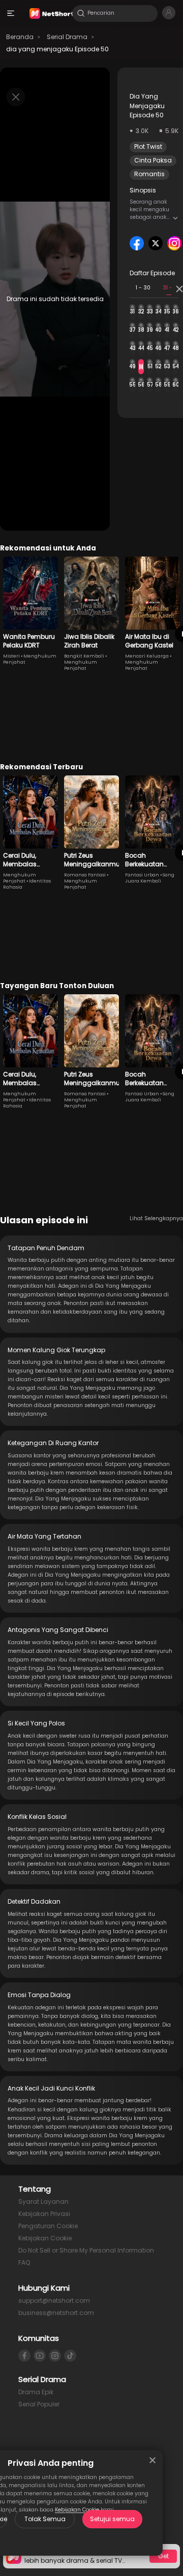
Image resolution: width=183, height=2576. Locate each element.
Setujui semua (112, 2519)
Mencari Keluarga (147, 656)
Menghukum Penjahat (81, 665)
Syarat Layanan (43, 2202)
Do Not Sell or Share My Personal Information (86, 2250)
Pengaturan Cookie (48, 2226)
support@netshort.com (54, 2301)
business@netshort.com (56, 2313)
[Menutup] (152, 2460)
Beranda (20, 37)
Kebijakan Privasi (44, 2214)
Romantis (149, 174)
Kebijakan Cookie (45, 2238)
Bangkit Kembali (84, 656)
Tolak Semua (45, 2519)
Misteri (11, 656)
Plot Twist (148, 146)
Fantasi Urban (142, 875)
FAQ (24, 2262)
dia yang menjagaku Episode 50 (57, 49)
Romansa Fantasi (85, 875)
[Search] (81, 13)
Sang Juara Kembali (150, 878)
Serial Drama (67, 37)
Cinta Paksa (153, 160)
